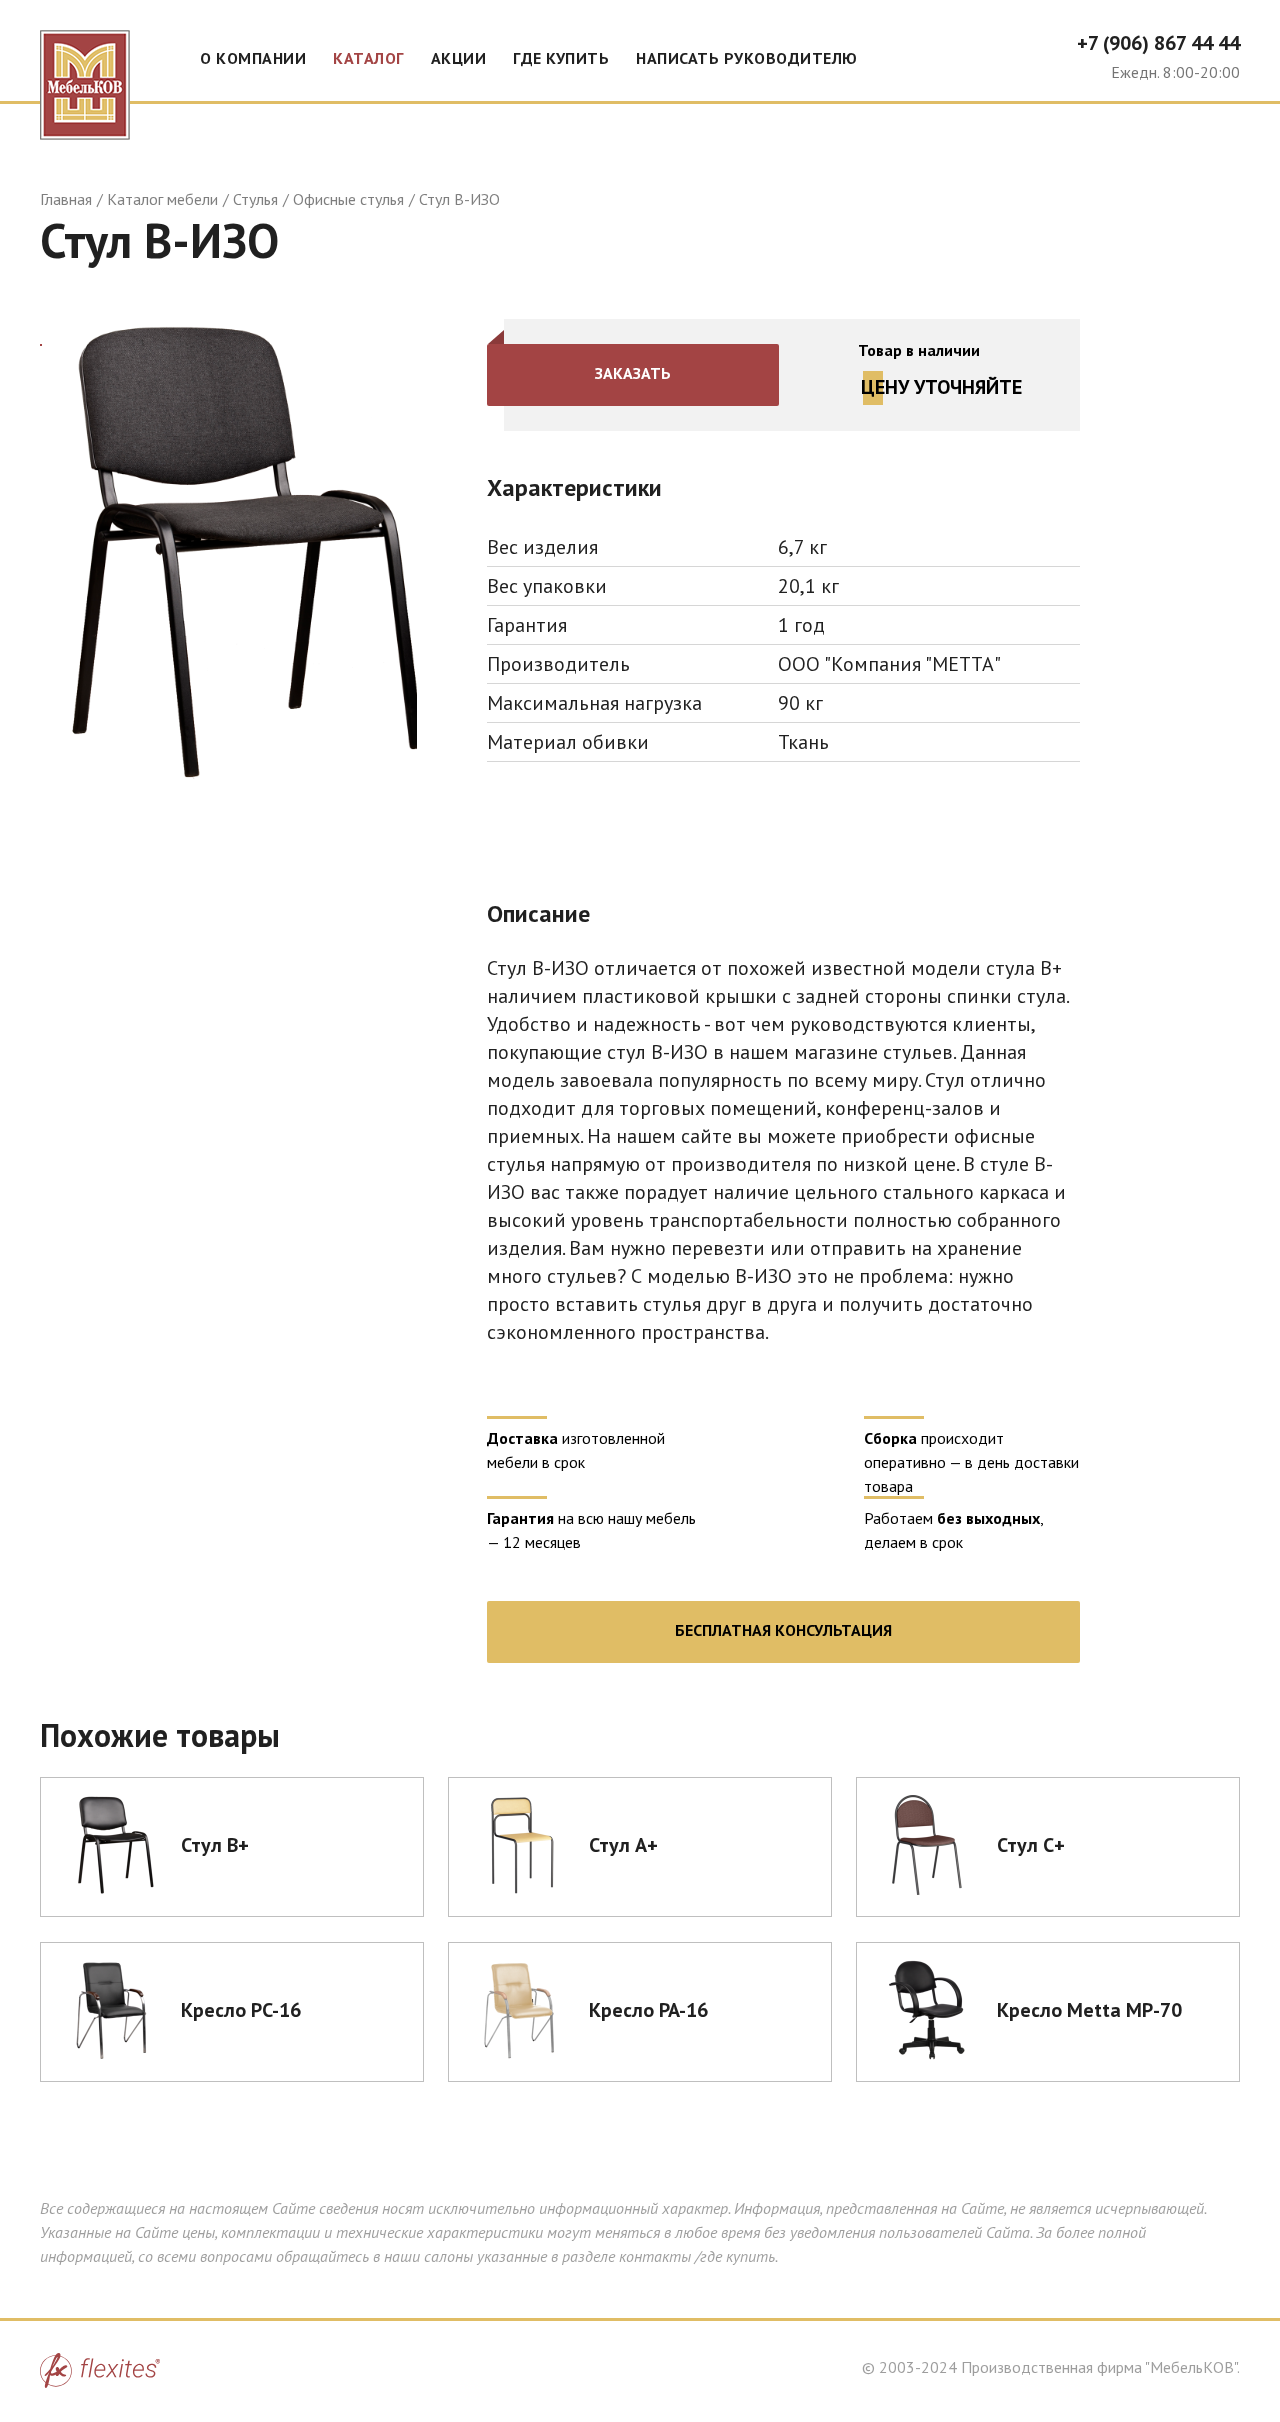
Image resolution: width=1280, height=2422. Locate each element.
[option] (228, 551)
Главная (66, 199)
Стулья (255, 199)
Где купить (561, 58)
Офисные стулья (348, 199)
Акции (459, 58)
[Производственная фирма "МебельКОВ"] (85, 70)
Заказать (633, 373)
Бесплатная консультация (783, 1630)
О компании (253, 58)
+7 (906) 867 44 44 (1158, 43)
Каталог (368, 58)
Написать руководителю (747, 58)
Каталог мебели (162, 199)
